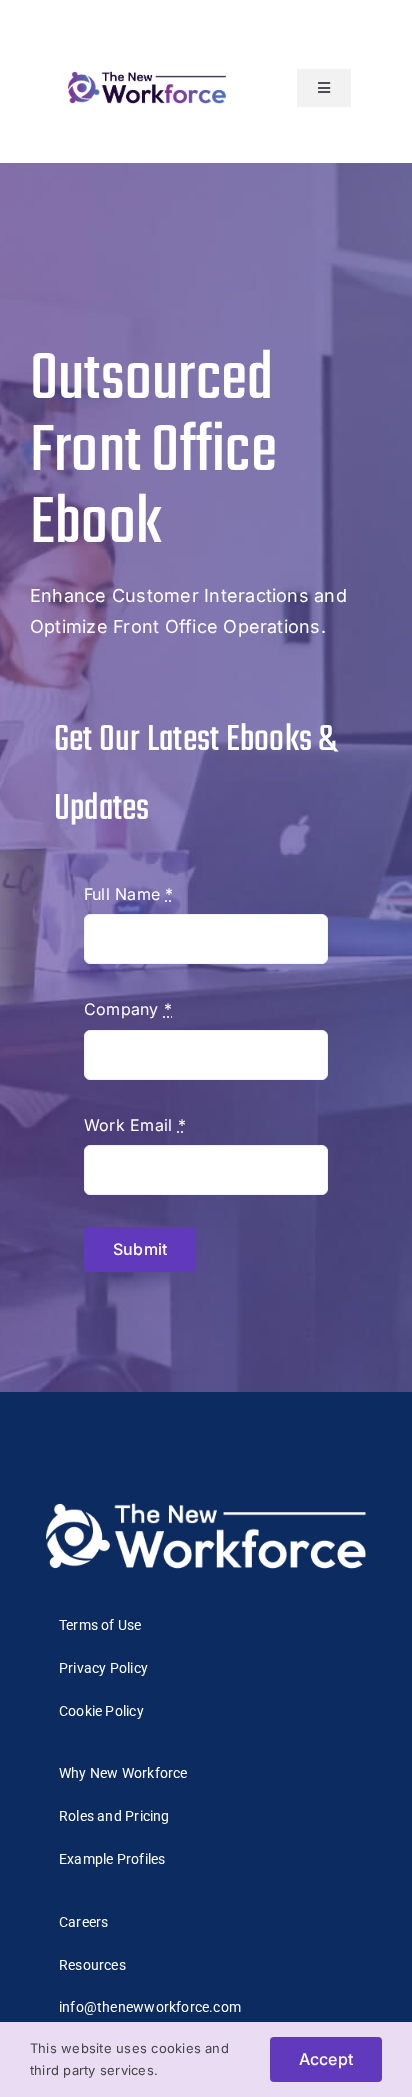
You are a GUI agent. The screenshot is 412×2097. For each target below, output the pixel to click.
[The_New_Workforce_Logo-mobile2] (147, 72)
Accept (326, 2059)
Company (128, 1009)
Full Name (129, 894)
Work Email (135, 1125)
